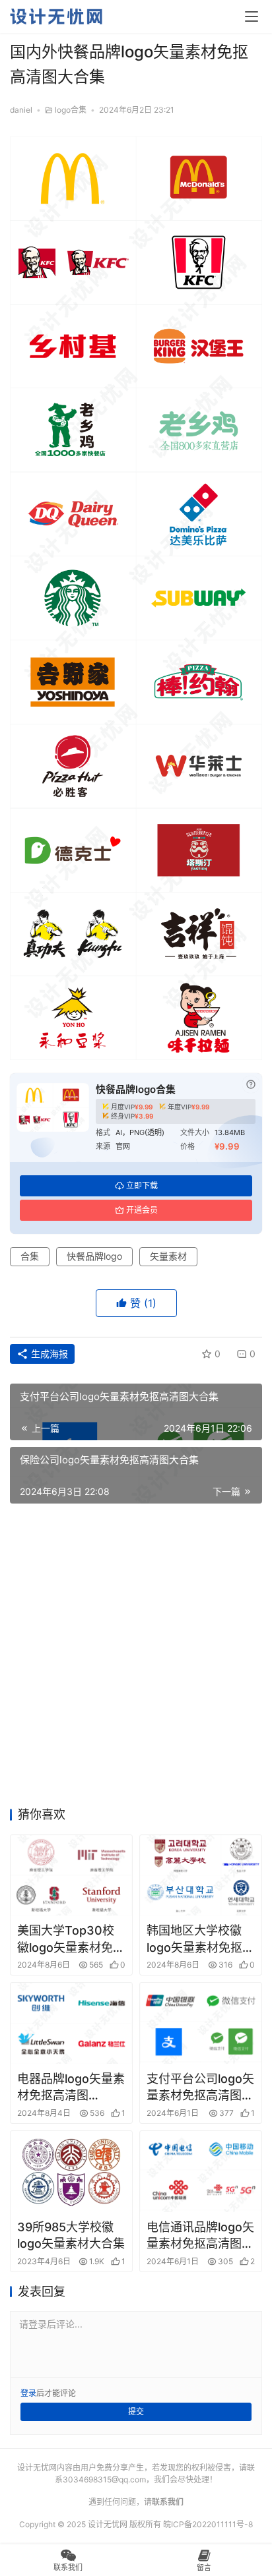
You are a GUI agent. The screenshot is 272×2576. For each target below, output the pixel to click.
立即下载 (142, 1186)
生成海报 (48, 1354)
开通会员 (142, 1210)
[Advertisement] (136, 1659)
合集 (30, 1256)
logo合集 (71, 110)
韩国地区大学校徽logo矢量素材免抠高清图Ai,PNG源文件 (200, 1939)
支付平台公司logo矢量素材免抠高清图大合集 (200, 2088)
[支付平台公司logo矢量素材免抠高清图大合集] (201, 2023)
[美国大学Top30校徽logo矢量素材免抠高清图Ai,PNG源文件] (71, 1876)
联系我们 (168, 2502)
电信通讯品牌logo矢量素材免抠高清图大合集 (200, 2236)
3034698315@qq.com (104, 2479)
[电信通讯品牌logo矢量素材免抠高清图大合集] (201, 2172)
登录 (28, 2393)
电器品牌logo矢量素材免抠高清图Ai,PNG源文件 (71, 2088)
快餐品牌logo (94, 1256)
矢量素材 (168, 1256)
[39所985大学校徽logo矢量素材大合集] (71, 2172)
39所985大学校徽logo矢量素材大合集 (71, 2235)
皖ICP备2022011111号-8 (208, 2524)
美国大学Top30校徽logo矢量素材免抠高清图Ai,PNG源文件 (71, 1939)
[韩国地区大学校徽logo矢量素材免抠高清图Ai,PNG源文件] (201, 1876)
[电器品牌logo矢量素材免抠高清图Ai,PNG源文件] (71, 2023)
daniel (21, 110)
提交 (136, 2412)
